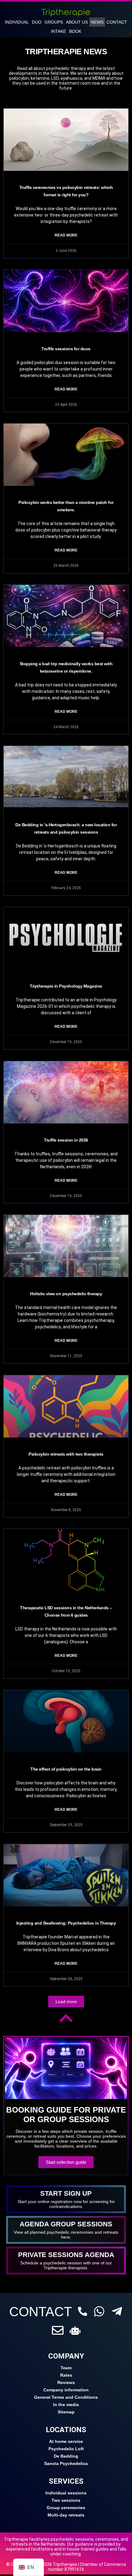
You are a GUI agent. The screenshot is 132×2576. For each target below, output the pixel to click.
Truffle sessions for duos (66, 349)
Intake (58, 31)
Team (66, 2368)
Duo (37, 22)
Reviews (66, 2382)
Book (75, 31)
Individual (17, 22)
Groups (54, 22)
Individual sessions (66, 2493)
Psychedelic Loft (66, 2449)
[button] (66, 2002)
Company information (66, 2390)
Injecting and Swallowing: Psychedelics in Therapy (66, 1923)
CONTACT (41, 2312)
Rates (66, 2375)
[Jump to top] (66, 2018)
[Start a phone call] (83, 2311)
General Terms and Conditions (66, 2397)
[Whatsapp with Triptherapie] (99, 2311)
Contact (117, 22)
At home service (66, 2441)
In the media (66, 2405)
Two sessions (66, 2500)
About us (77, 22)
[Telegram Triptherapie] (117, 2311)
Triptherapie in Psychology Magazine (66, 986)
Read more (66, 235)
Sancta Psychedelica (66, 2463)
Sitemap (66, 2412)
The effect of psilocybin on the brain (66, 1769)
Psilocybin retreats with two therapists (66, 1454)
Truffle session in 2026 (66, 1140)
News (97, 22)
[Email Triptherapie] (58, 2330)
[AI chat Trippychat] (75, 2330)
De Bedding (66, 2456)
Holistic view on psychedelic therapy (66, 1294)
